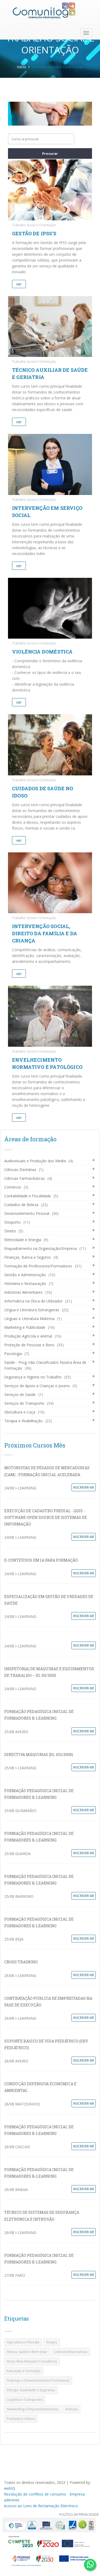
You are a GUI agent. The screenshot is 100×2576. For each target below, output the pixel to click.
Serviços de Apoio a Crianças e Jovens (37, 1386)
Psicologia (13, 1354)
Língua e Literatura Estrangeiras (32, 1310)
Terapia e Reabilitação (23, 1421)
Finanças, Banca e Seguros (28, 1257)
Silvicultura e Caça (20, 1412)
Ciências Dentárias (20, 1170)
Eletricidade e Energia (23, 1240)
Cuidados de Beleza (21, 1205)
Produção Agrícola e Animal (28, 1336)
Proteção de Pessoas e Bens (29, 1345)
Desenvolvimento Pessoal (27, 1213)
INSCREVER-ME (84, 1487)
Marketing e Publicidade (25, 1327)
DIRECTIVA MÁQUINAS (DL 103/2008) (39, 1755)
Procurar (50, 153)
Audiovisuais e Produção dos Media (35, 1161)
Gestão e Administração (25, 1275)
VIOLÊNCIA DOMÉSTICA (42, 652)
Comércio (13, 1187)
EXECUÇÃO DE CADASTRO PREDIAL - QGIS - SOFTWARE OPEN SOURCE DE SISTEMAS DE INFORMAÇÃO (46, 1517)
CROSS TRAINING (21, 1962)
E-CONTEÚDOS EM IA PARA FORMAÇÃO (41, 1560)
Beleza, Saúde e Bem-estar (27, 2352)
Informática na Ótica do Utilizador (33, 1301)
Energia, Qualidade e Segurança (31, 2390)
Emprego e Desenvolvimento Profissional (38, 2380)
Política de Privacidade (79, 2515)
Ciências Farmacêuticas (25, 1178)
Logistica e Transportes (25, 2400)
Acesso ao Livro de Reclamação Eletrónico (41, 2506)
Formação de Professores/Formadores (38, 1266)
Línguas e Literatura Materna (29, 1319)
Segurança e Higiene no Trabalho (33, 1377)
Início (21, 67)
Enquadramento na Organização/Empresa (41, 1248)
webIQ (10, 2488)
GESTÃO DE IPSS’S (34, 233)
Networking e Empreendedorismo (33, 2409)
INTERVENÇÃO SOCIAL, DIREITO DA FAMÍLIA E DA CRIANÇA (45, 933)
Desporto (13, 1222)
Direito (10, 1231)
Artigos (52, 2342)
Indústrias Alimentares (23, 1292)
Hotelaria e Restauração (25, 1283)
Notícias (71, 2409)
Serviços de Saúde (20, 1394)
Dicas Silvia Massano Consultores (32, 2361)
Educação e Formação (24, 2371)
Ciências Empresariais (71, 2352)
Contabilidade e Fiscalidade (28, 1196)
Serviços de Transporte (24, 1403)
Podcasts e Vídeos (21, 2419)
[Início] (44, 10)
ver (19, 284)
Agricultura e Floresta (23, 2342)
